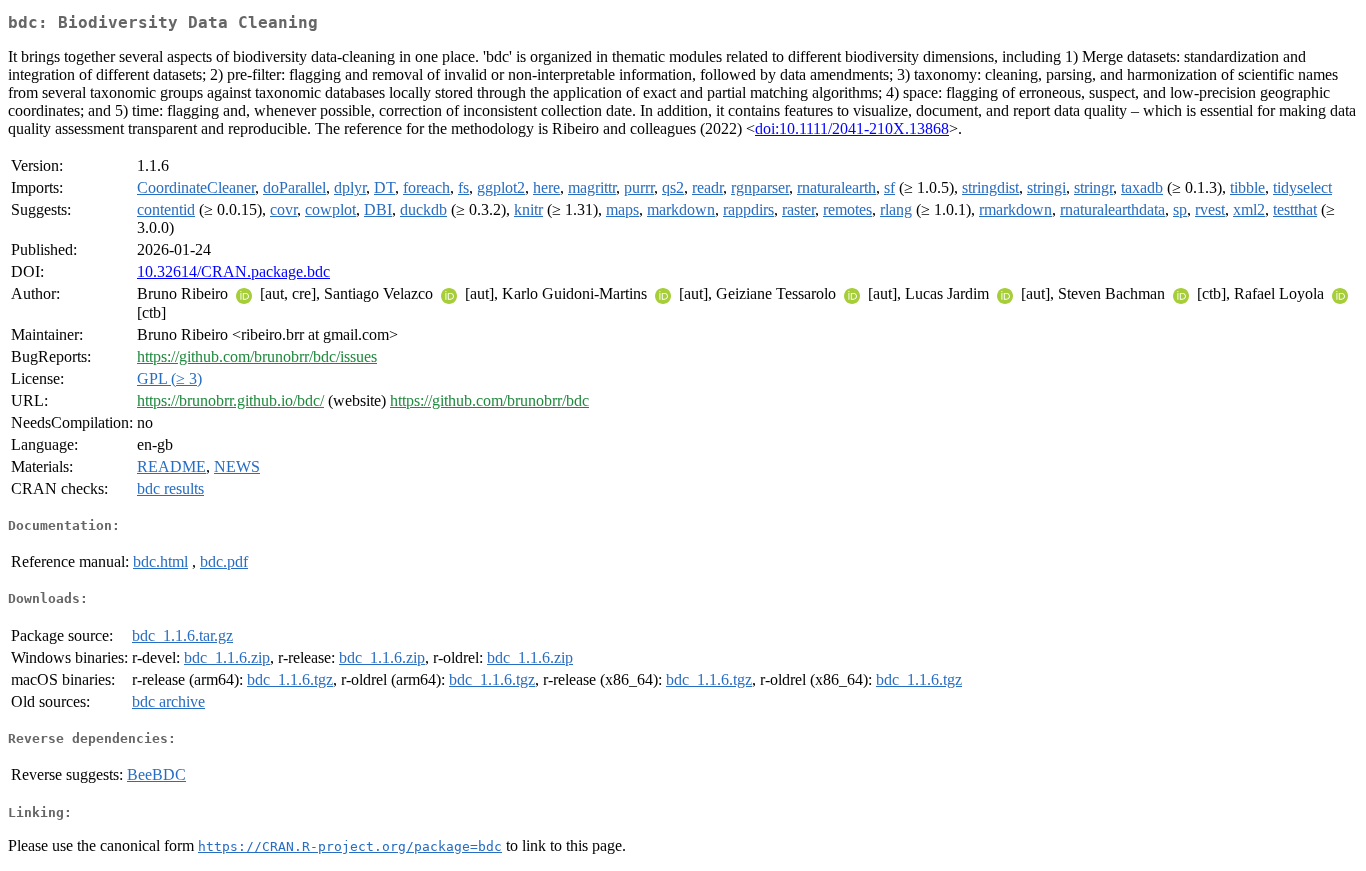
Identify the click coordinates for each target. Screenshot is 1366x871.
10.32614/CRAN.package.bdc (233, 271)
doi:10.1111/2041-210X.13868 (852, 128)
